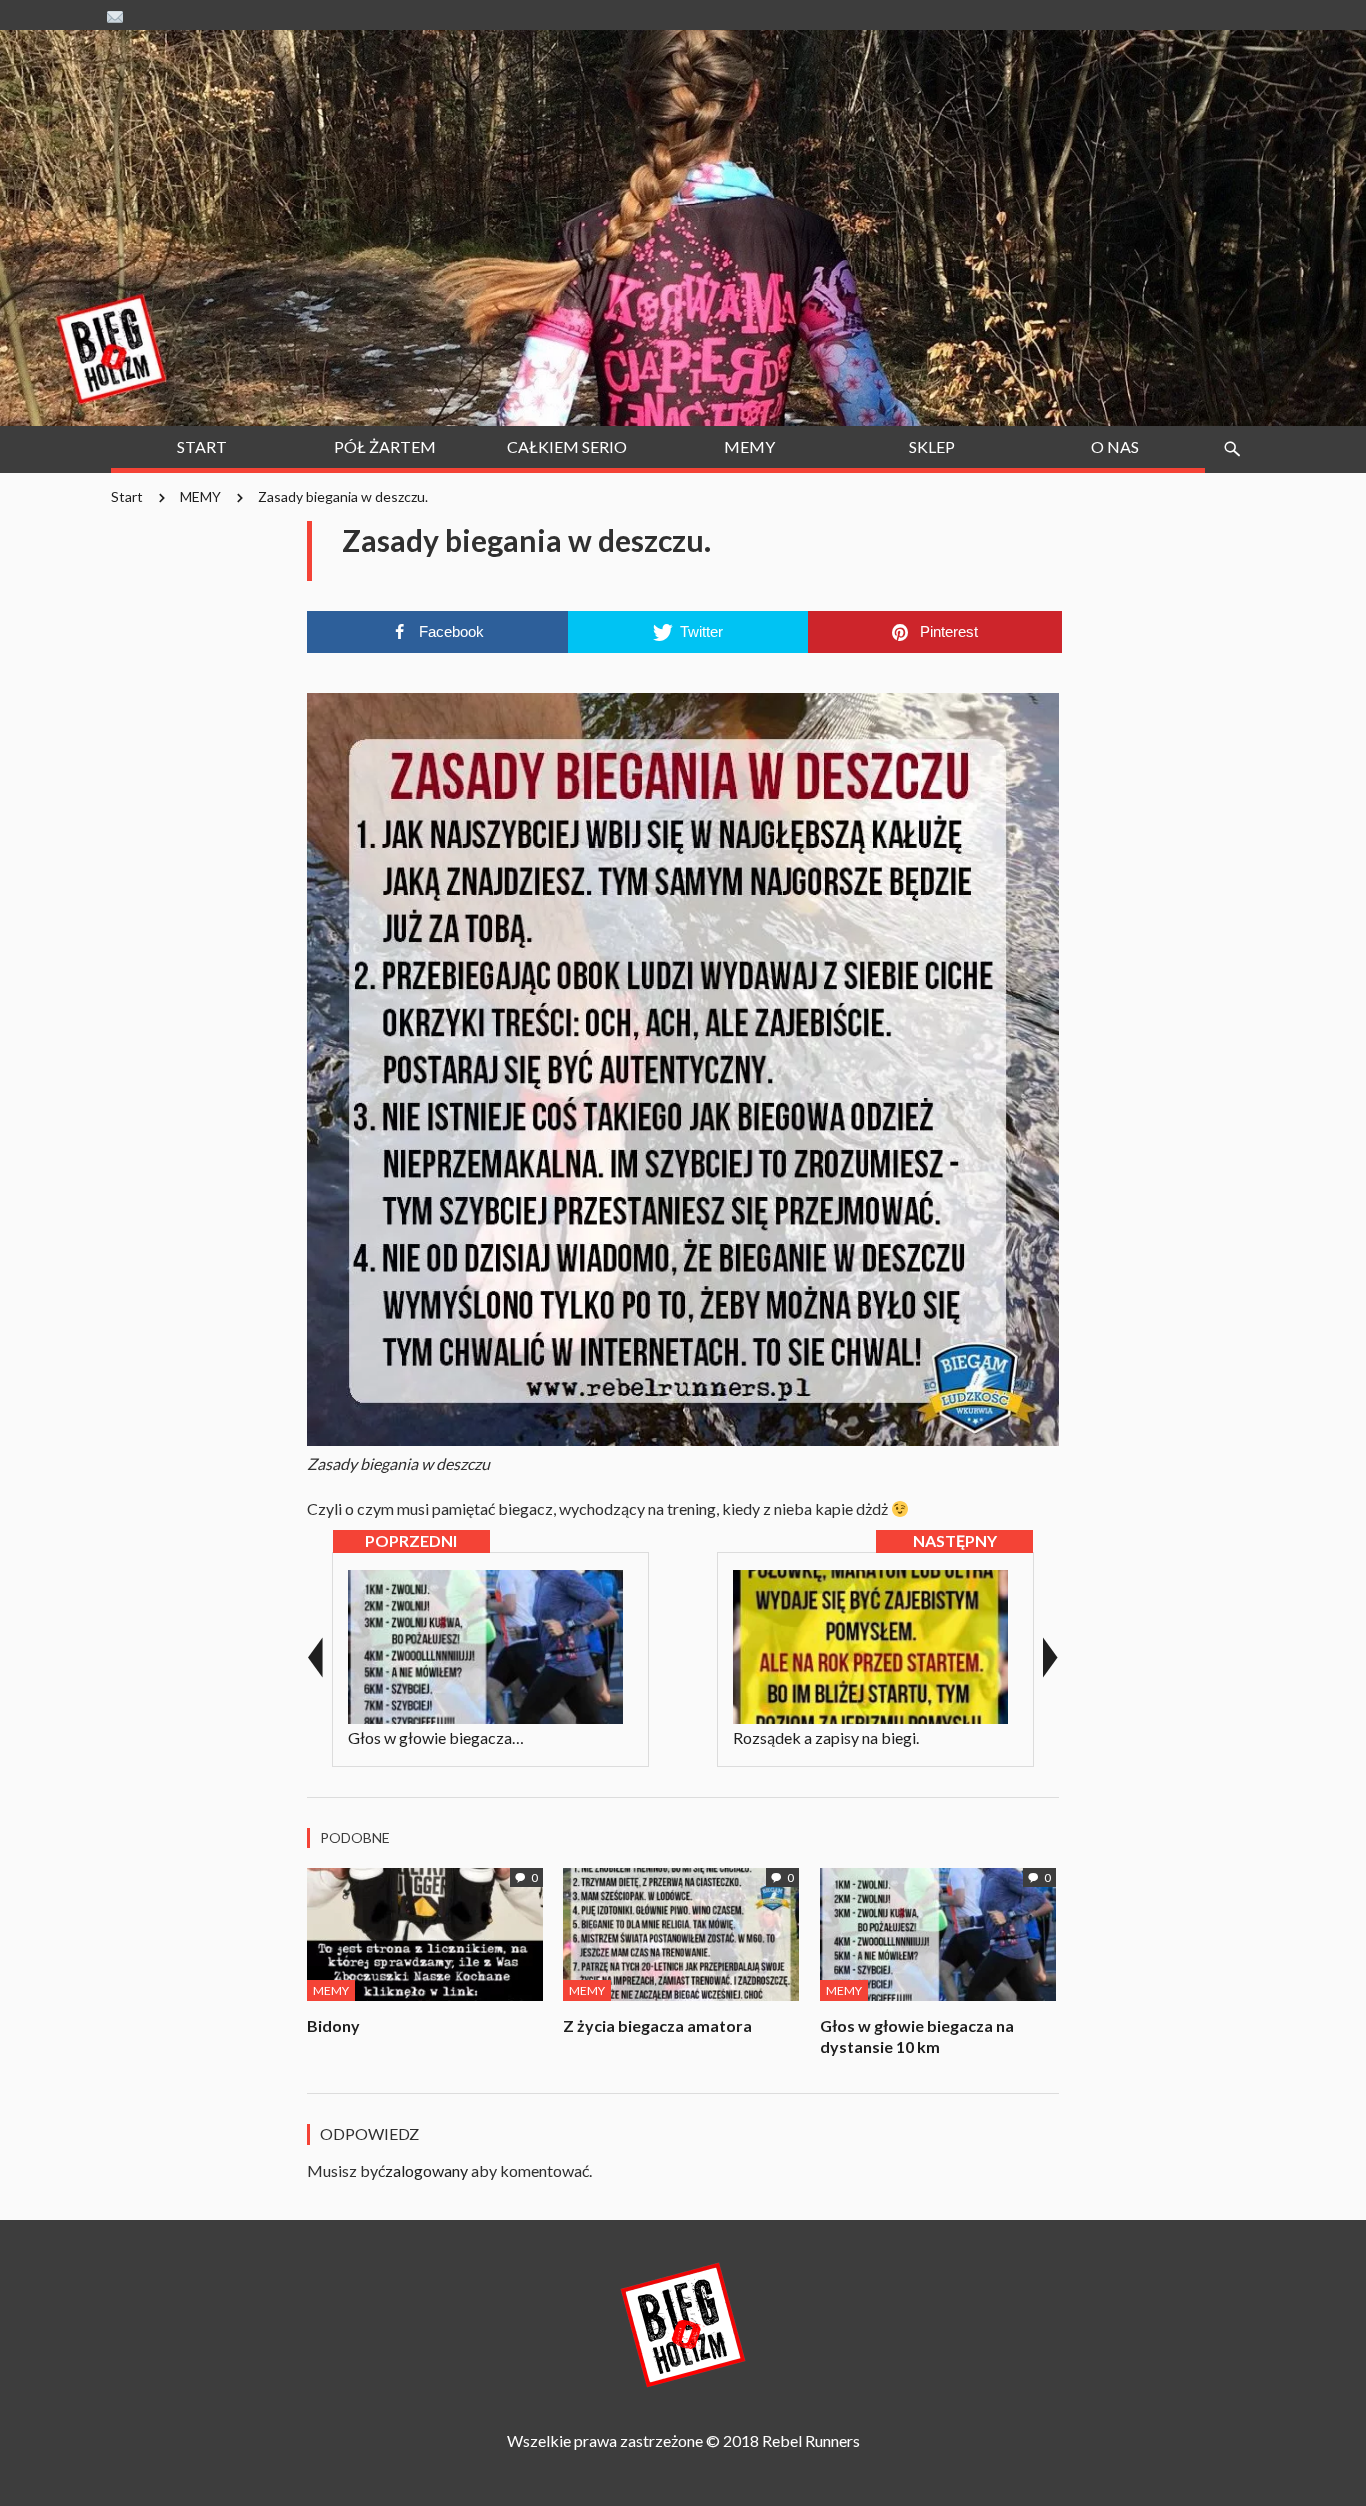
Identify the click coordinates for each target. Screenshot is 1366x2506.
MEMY (200, 496)
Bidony (333, 2025)
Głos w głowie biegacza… (436, 1737)
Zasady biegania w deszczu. (343, 496)
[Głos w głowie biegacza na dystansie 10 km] (938, 1931)
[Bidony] (425, 1931)
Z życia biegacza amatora (657, 2025)
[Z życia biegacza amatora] (681, 1931)
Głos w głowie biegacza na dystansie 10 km (917, 2036)
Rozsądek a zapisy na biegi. (826, 1737)
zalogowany (426, 2170)
